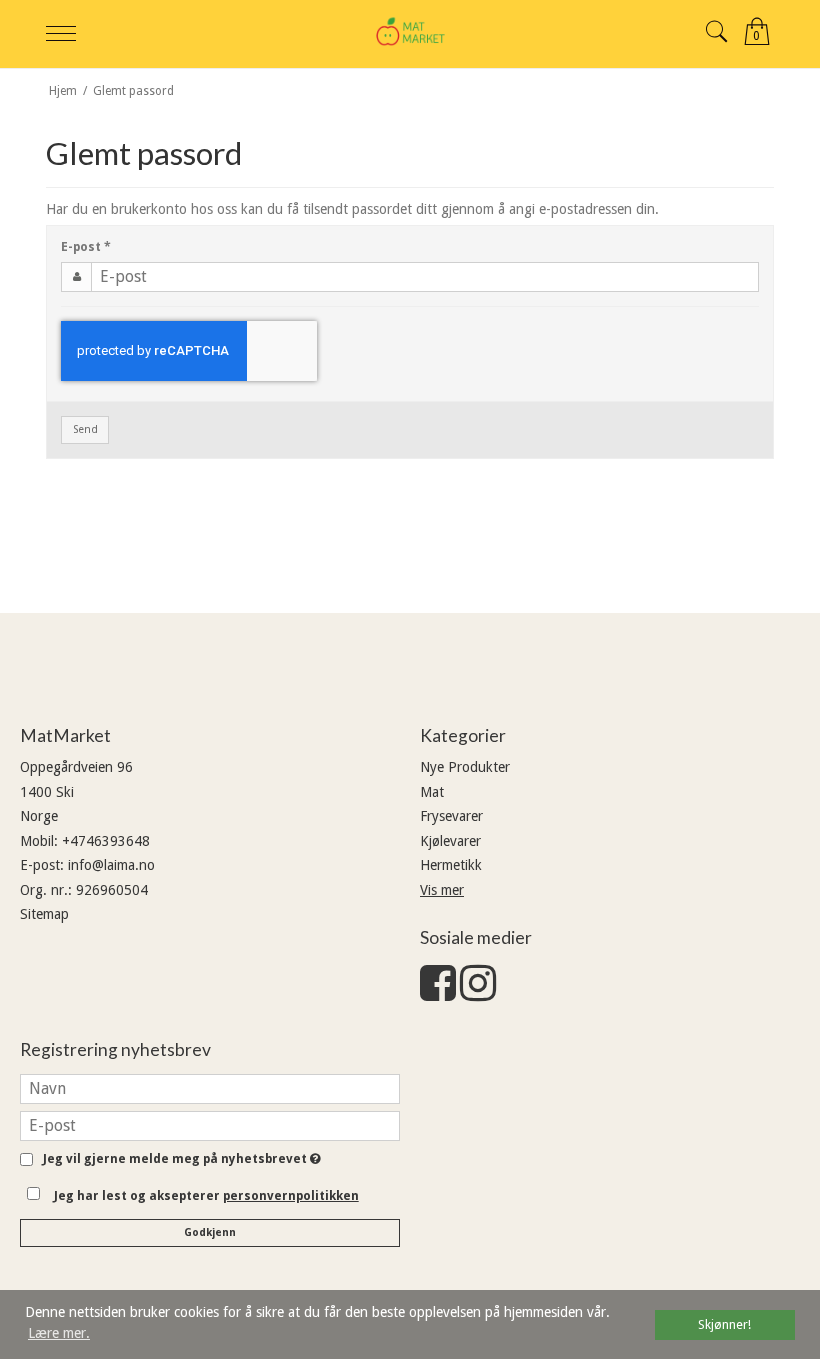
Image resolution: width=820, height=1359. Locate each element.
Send (85, 429)
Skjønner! (724, 1324)
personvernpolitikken (291, 1196)
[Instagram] (478, 993)
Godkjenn (210, 1232)
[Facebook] (438, 993)
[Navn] (210, 1087)
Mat (432, 792)
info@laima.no (111, 865)
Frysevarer (451, 816)
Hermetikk (451, 865)
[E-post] (210, 1124)
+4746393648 (106, 841)
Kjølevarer (450, 841)
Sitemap (44, 914)
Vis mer (442, 890)
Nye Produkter (465, 767)
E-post (86, 247)
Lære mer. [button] (59, 1333)
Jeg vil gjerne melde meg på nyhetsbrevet (179, 1159)
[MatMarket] (409, 31)
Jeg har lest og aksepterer (206, 1196)
